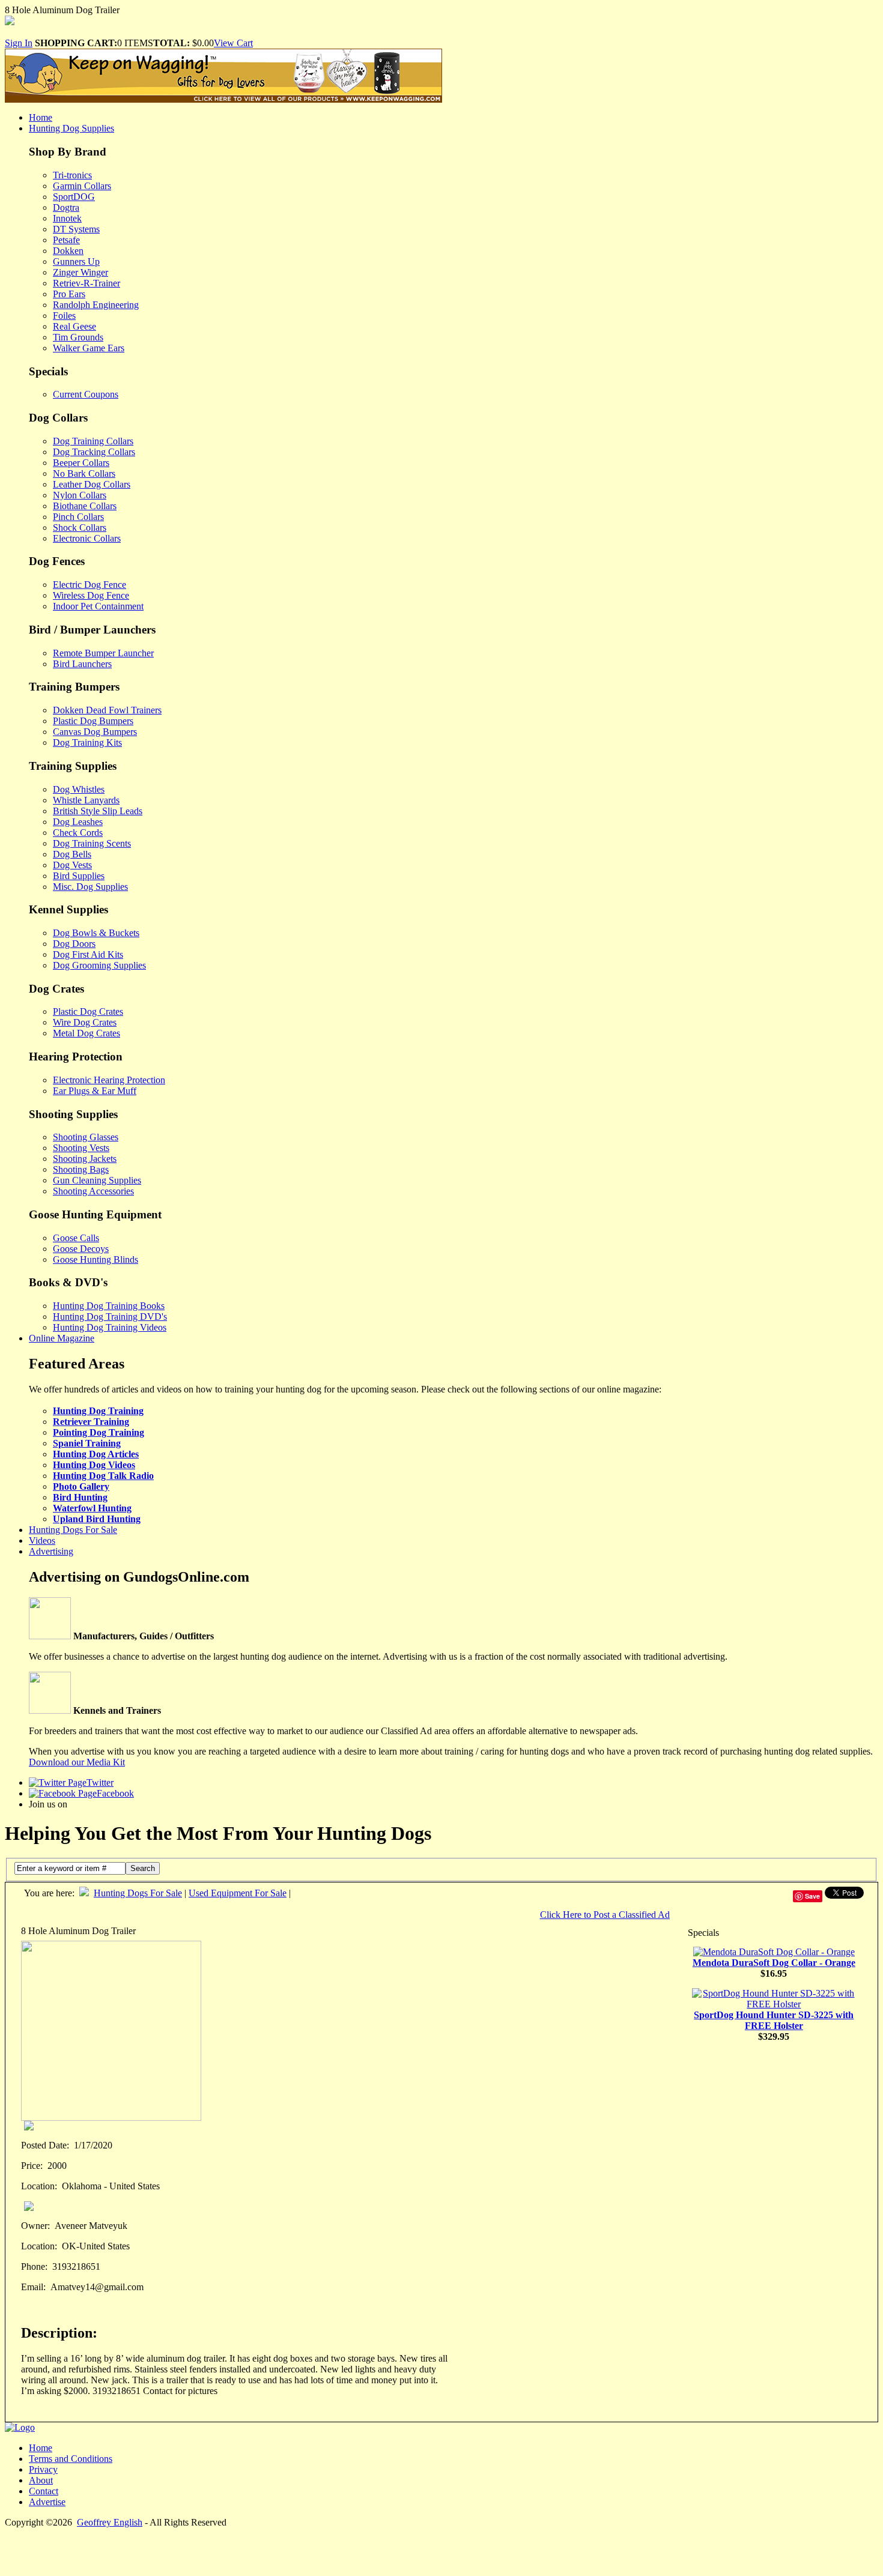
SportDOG (74, 197)
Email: (33, 2287)
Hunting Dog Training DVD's (110, 1317)
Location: (39, 2186)
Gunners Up (76, 262)
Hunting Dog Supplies (71, 128)
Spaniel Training (87, 1443)
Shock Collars (80, 528)
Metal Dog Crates (86, 1033)
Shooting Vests (81, 1148)
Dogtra (66, 207)
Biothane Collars (85, 506)
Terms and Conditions (71, 2459)
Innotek (67, 218)
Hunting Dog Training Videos (110, 1327)
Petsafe (66, 240)
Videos (42, 1540)
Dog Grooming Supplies (99, 965)
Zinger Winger (80, 272)
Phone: (34, 2266)
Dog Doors (74, 944)
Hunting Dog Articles (96, 1454)
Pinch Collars (78, 517)
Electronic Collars (87, 538)
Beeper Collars (81, 463)
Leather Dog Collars (92, 484)
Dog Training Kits (87, 742)
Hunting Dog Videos (94, 1465)
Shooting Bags (81, 1169)
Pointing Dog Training (99, 1432)
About (41, 2480)
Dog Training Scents (92, 843)
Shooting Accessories (93, 1191)
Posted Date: (45, 2145)
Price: (32, 2166)
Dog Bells (72, 854)
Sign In (19, 43)
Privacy (43, 2469)
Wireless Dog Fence (91, 595)
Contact (44, 2491)
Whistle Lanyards (86, 800)
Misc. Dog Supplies (90, 887)
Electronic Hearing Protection (109, 1080)
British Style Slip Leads (98, 811)
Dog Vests (72, 865)
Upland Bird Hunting (97, 1519)
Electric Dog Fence (90, 585)
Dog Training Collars (93, 441)
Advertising (51, 1551)
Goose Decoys (81, 1249)
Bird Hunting (80, 1497)
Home (41, 117)
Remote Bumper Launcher (103, 653)
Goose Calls (76, 1238)
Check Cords (78, 833)
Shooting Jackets (85, 1159)
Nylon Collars (80, 495)
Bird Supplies (79, 876)
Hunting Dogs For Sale (73, 1530)
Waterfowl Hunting (92, 1508)
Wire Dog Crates (85, 1022)
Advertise (47, 2502)
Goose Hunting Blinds (96, 1259)
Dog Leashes (78, 822)
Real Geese (74, 326)
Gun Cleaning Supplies (97, 1180)
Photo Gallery (81, 1486)
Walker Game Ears (89, 348)
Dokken (68, 251)
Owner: (35, 2226)
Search (143, 1868)
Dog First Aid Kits (88, 954)
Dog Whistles (79, 789)
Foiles (64, 316)
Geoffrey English (110, 2522)
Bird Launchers (82, 664)
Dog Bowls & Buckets (96, 933)
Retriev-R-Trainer (86, 283)
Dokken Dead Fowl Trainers (107, 710)
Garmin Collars (82, 186)
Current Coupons (86, 394)
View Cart (233, 43)
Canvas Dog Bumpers (95, 732)
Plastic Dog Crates (88, 1011)
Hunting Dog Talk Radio (103, 1476)
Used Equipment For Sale (238, 1893)
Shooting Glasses (86, 1137)
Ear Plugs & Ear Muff (95, 1091)
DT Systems (76, 229)
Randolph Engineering (96, 305)
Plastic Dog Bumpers (93, 721)
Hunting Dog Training (98, 1411)
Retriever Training (91, 1422)
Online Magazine (62, 1338)
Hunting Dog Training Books (109, 1306)
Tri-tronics (72, 175)
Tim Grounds (78, 337)
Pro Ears (69, 294)
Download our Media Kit (77, 1762)
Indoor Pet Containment (98, 606)
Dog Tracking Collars (94, 452)
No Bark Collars (84, 473)
